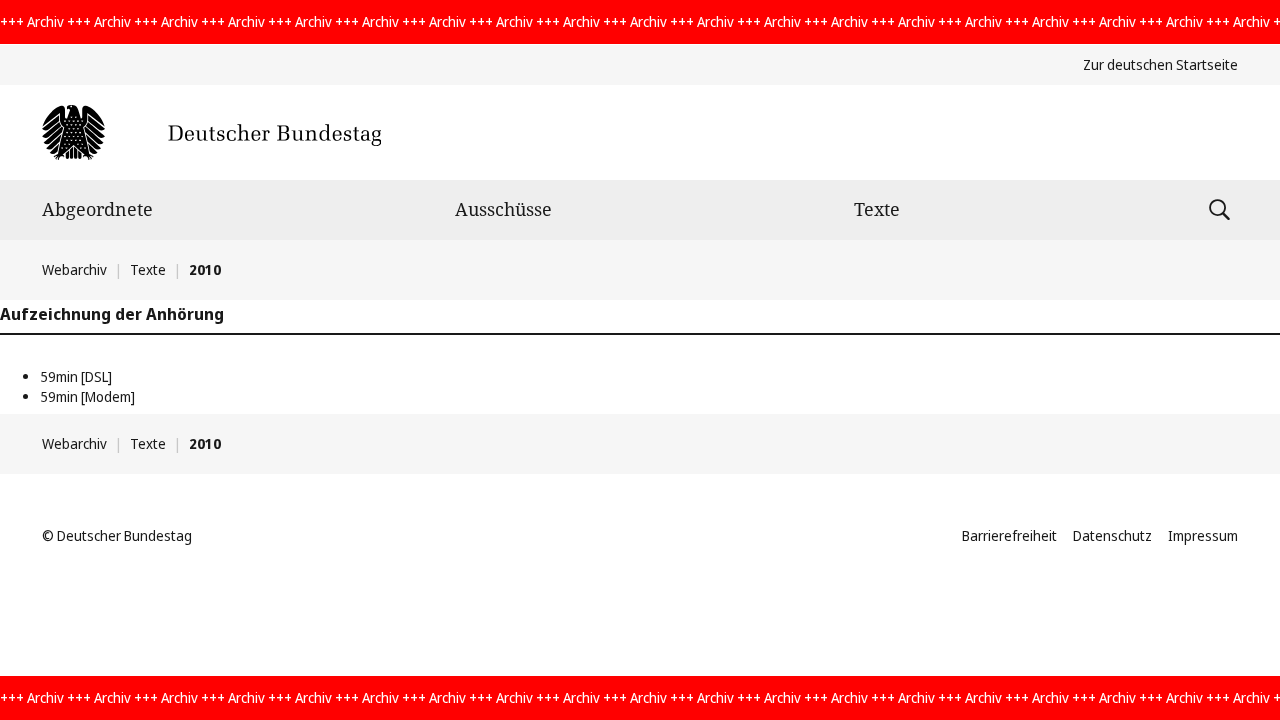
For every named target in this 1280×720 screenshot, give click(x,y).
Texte (877, 209)
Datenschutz (1112, 535)
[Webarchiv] (211, 132)
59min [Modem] (87, 396)
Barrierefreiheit (1009, 535)
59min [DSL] (76, 376)
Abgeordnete (97, 209)
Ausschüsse (503, 209)
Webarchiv (74, 269)
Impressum (1203, 535)
